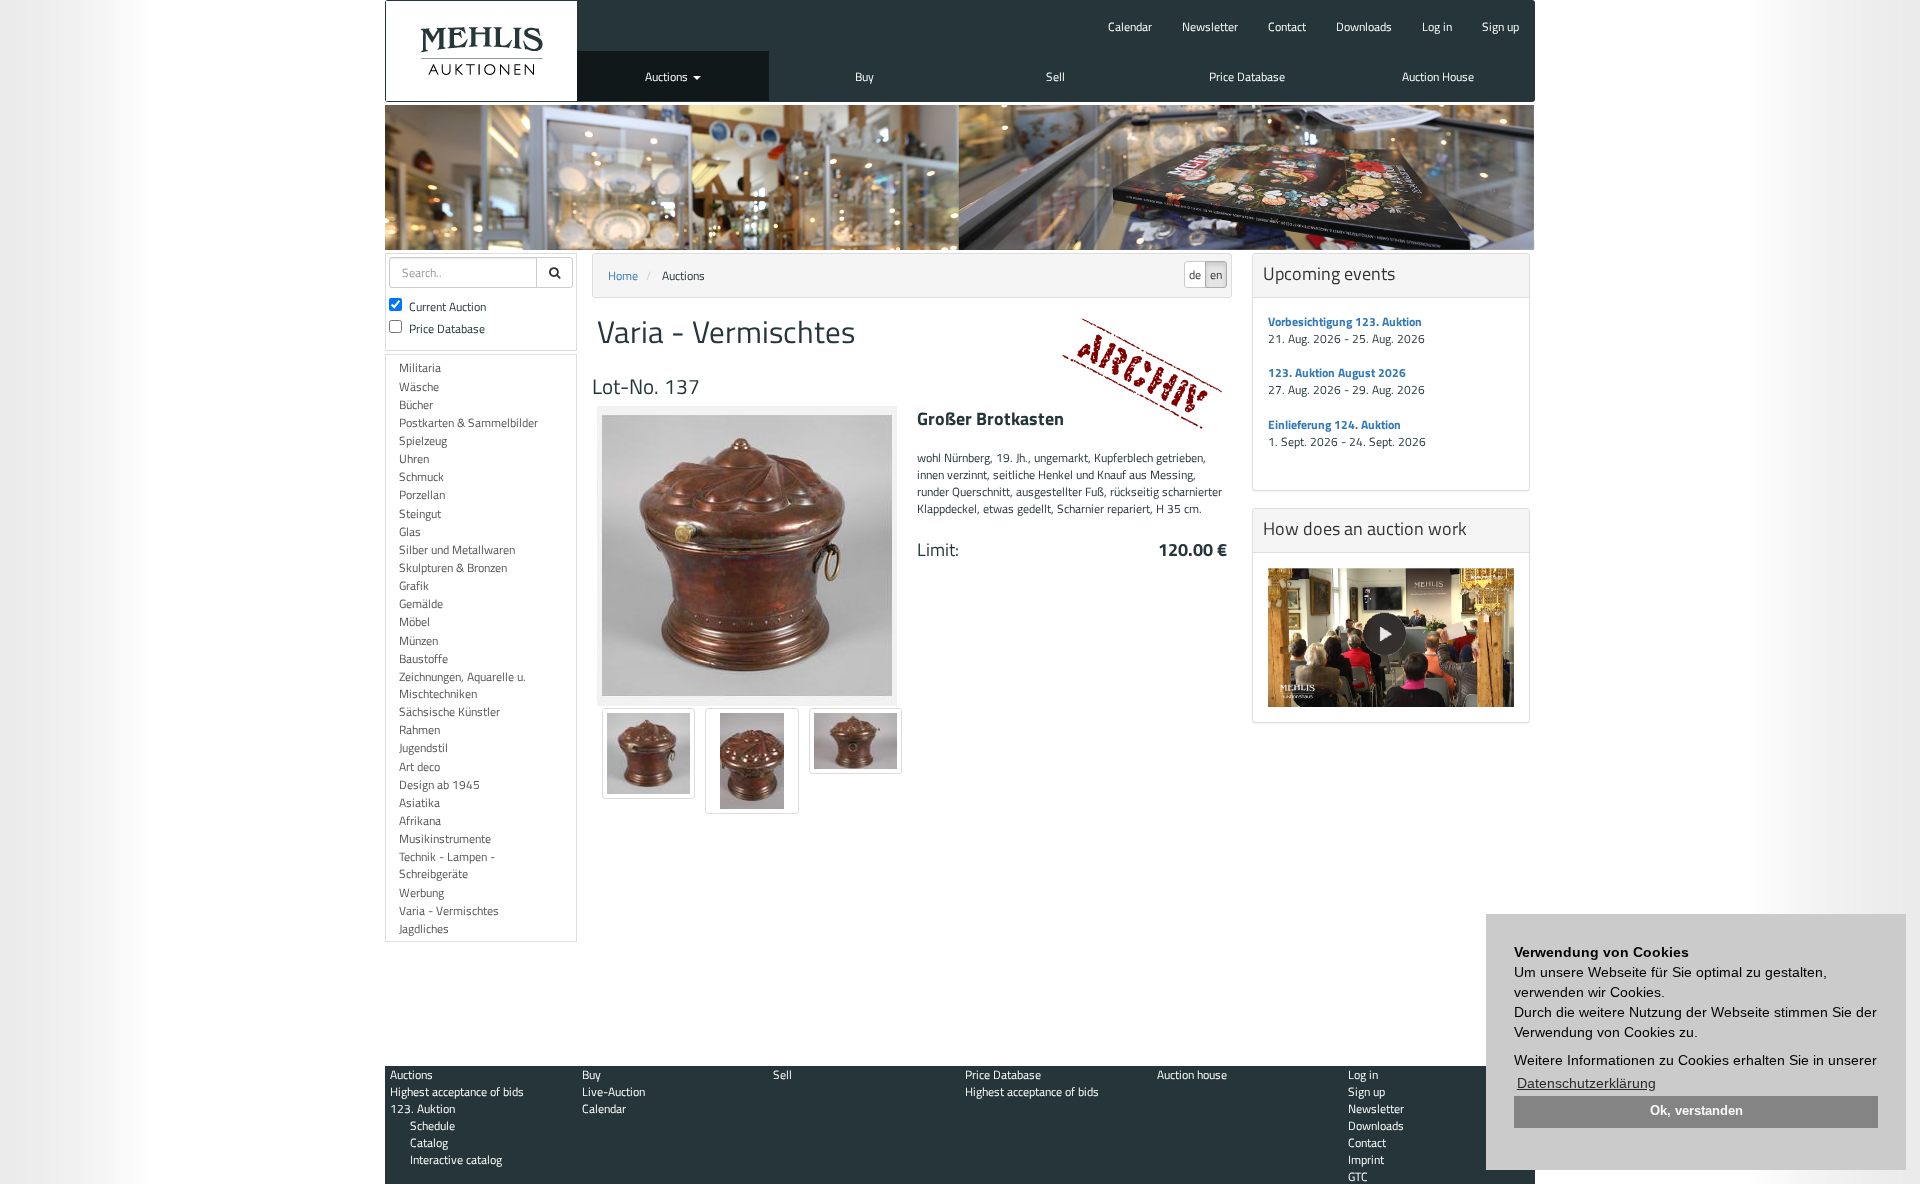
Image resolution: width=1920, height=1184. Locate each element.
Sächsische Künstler (449, 711)
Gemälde (421, 603)
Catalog (429, 1142)
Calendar (1130, 26)
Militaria (420, 367)
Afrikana (420, 820)
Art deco (419, 766)
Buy (864, 76)
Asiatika (419, 802)
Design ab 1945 (439, 784)
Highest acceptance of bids (457, 1091)
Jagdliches (424, 928)
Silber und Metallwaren (457, 549)
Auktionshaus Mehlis (481, 51)
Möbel (414, 621)
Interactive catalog (456, 1159)
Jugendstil (423, 747)
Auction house (1192, 1074)
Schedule (432, 1125)
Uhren (414, 458)
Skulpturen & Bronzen (453, 567)
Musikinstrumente (445, 838)
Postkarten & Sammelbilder (468, 422)
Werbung (421, 892)
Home (623, 275)
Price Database (1247, 76)
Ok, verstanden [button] (1696, 1111)
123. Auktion (422, 1108)
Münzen (418, 640)
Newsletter (1210, 26)
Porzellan (422, 494)
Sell (1055, 76)
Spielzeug (423, 440)
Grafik (414, 585)
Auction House (1438, 76)
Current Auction (447, 306)
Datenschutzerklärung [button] (1586, 1083)
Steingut (420, 513)
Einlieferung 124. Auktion (1334, 424)
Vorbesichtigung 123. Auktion (1345, 321)
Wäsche (419, 386)
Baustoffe (423, 658)
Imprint (1366, 1159)
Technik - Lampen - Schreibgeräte (447, 865)
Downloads (1364, 26)
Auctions (668, 76)
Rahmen (419, 729)
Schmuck (421, 476)
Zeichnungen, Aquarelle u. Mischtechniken (462, 685)
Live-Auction (613, 1091)
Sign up (1500, 26)
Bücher (416, 404)
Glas (410, 531)
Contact (1287, 26)
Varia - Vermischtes (449, 910)
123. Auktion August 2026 (1337, 372)
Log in (1437, 26)
